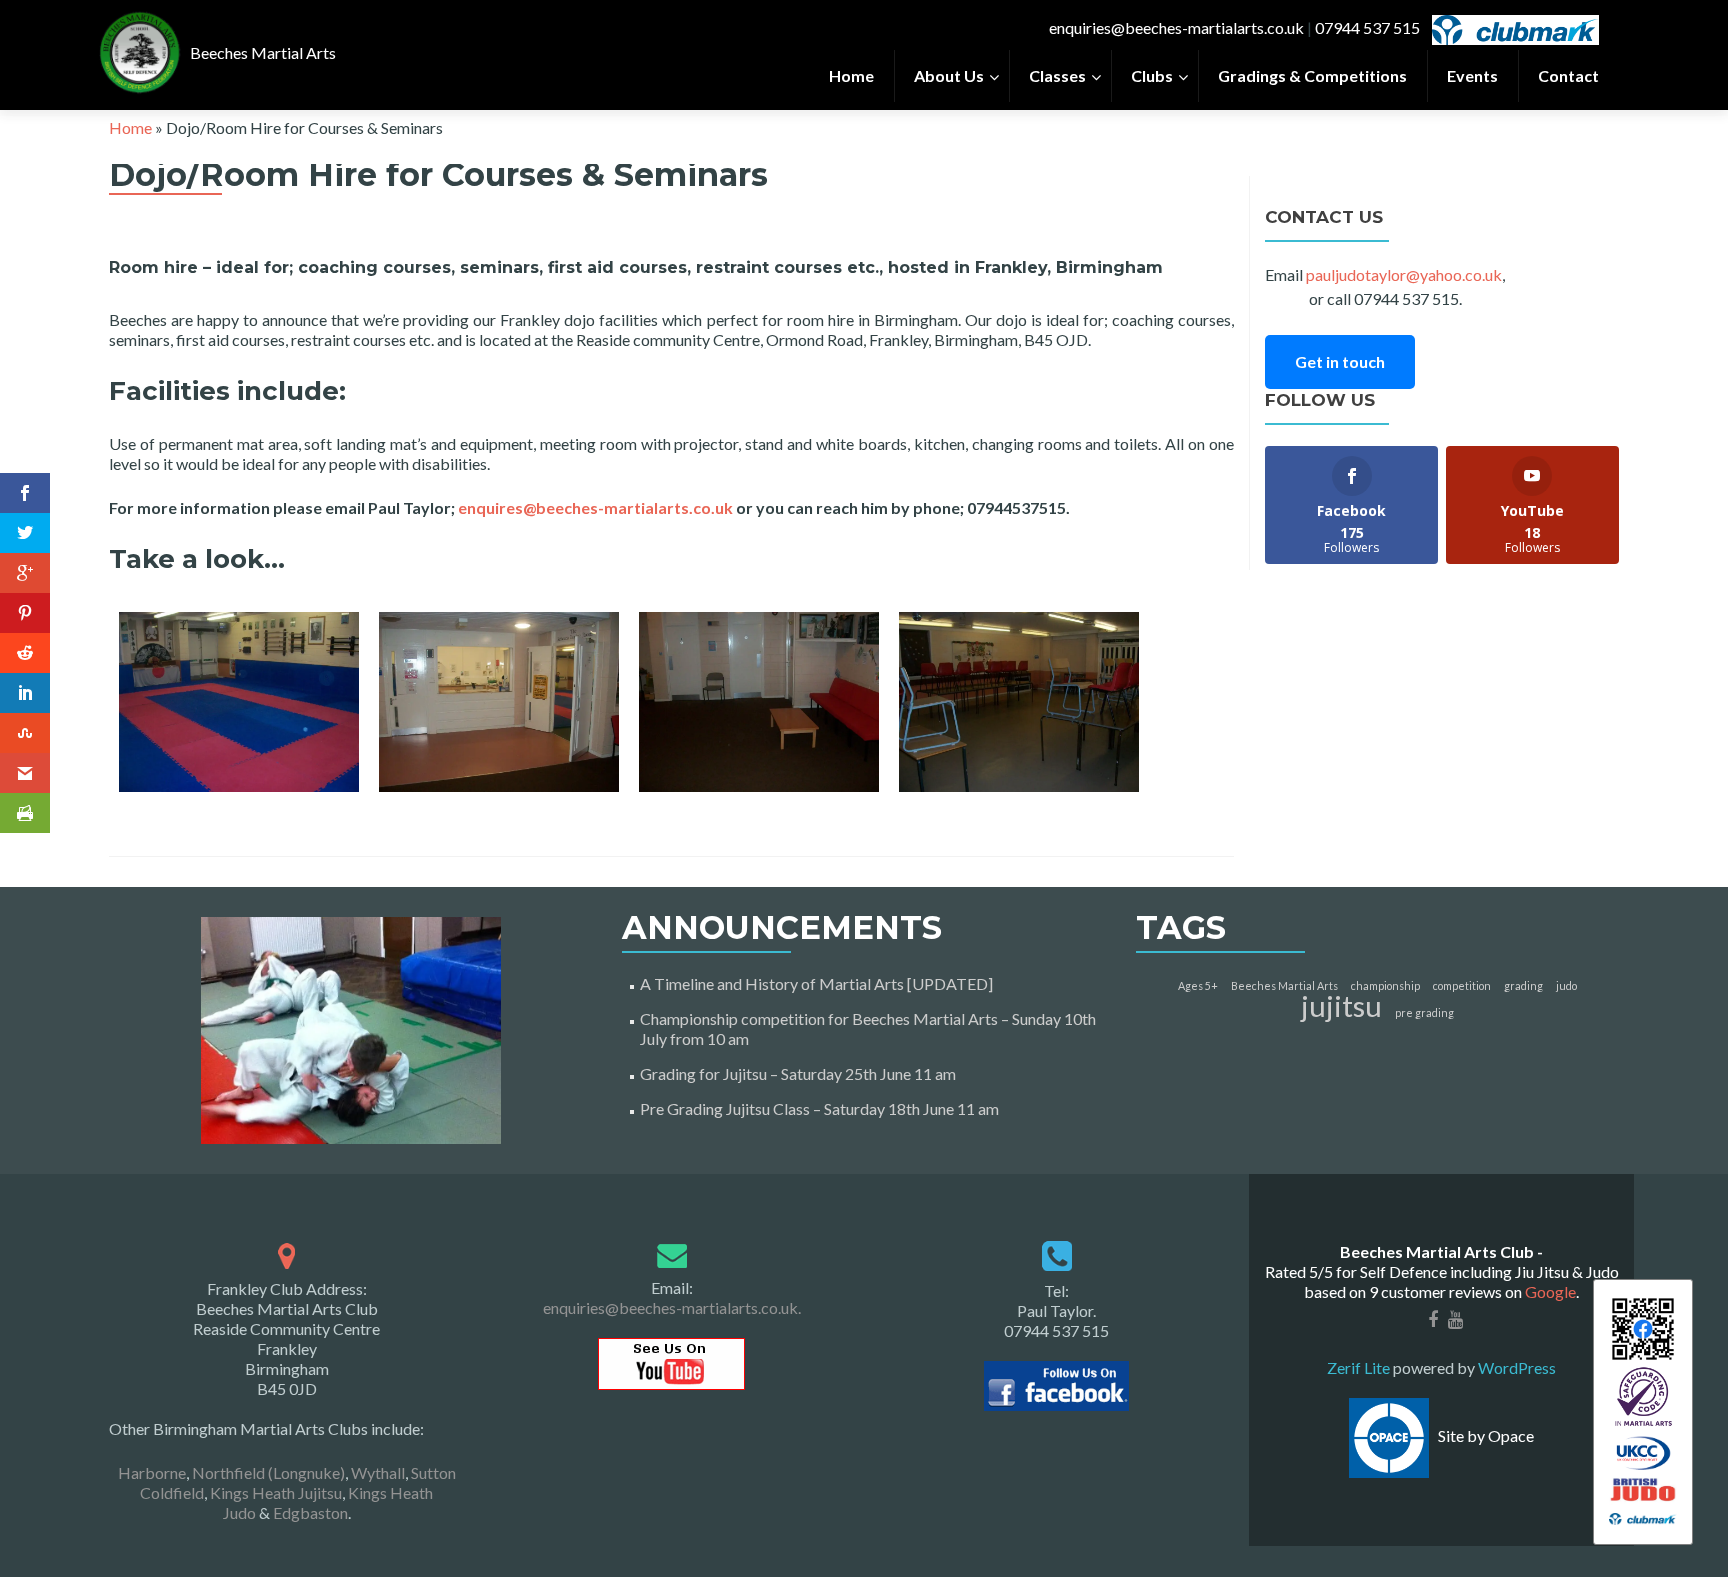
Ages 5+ (1198, 985)
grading (1523, 985)
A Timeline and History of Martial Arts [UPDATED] (816, 983)
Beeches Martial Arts (1284, 985)
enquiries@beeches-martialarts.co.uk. (672, 1307)
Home (130, 127)
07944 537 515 (1367, 27)
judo (1566, 985)
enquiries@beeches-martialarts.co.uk (1176, 27)
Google (1550, 1291)
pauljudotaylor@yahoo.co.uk (1404, 274)
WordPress (1515, 1367)
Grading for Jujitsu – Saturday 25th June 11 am (798, 1073)
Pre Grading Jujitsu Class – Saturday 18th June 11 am (819, 1108)
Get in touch (1340, 361)
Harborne (152, 1472)
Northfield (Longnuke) (268, 1472)
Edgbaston (310, 1512)
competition (1462, 985)
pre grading (1424, 1012)
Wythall (378, 1472)
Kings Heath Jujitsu (276, 1492)
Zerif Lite (1360, 1367)
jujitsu (1341, 1005)
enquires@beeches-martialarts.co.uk (595, 507)
